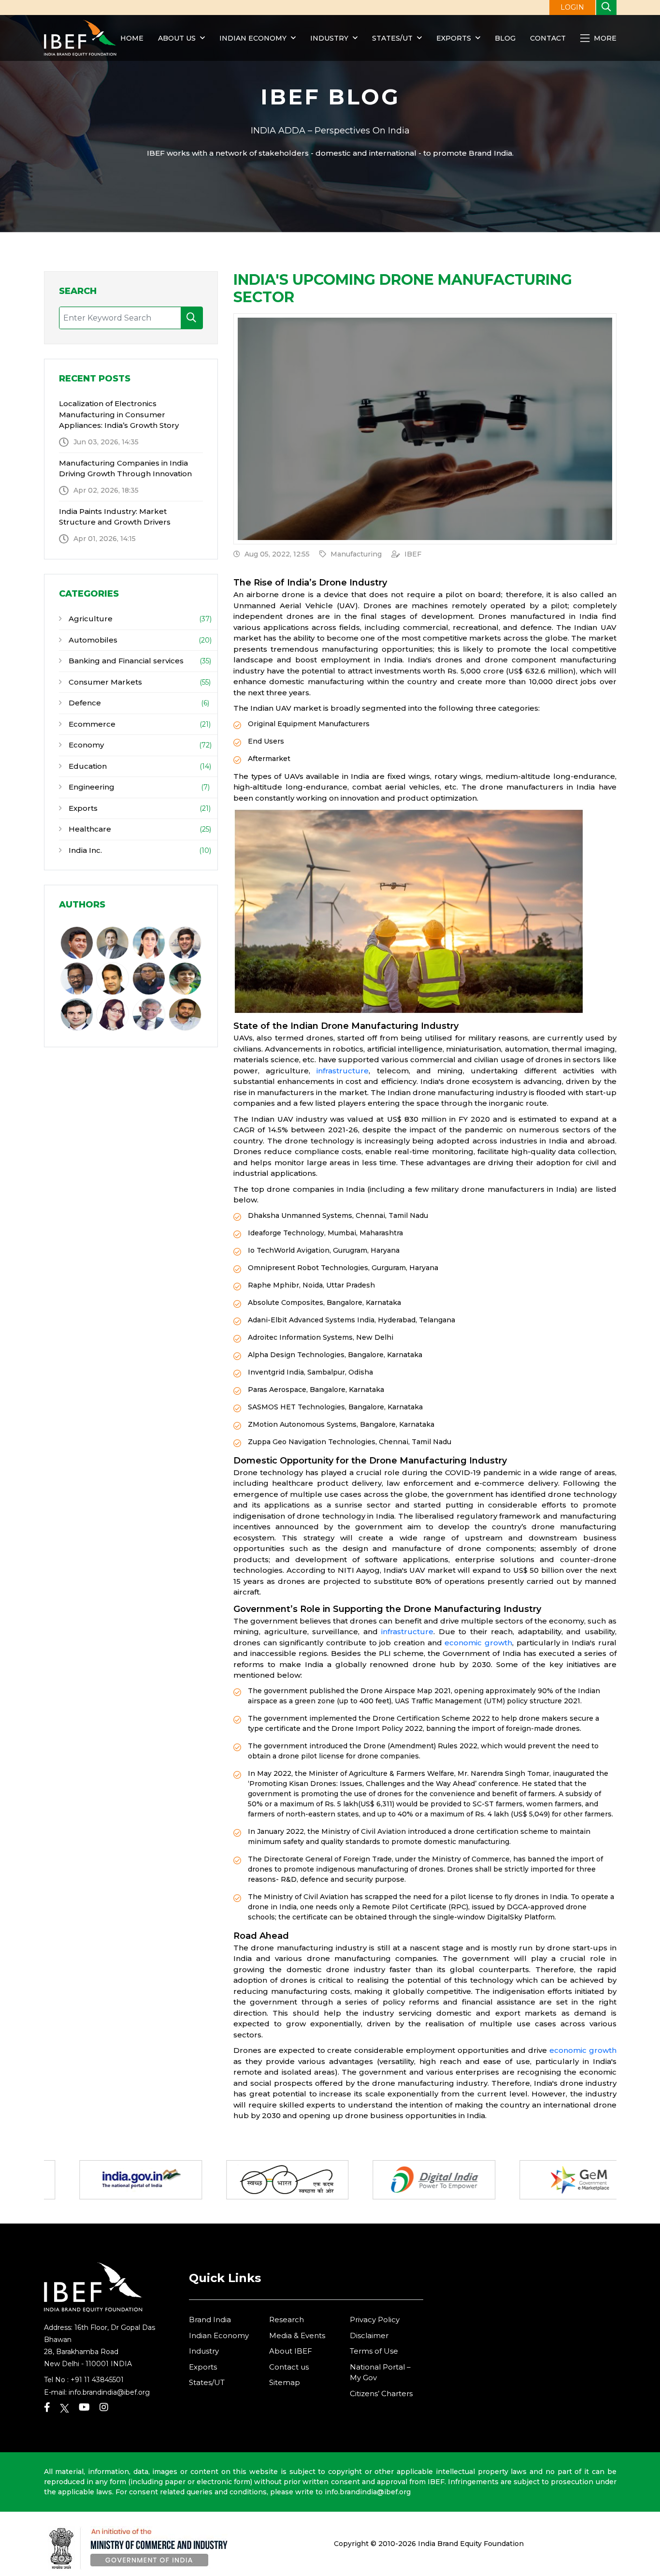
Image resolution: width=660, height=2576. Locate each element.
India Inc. (84, 850)
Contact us (289, 2367)
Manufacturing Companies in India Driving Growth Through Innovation (125, 468)
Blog (505, 38)
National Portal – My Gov (380, 2372)
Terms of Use (374, 2351)
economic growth (478, 1643)
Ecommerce (91, 724)
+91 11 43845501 (97, 2380)
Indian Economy (253, 38)
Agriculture (90, 619)
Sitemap (285, 2382)
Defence (84, 703)
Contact (548, 38)
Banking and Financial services (125, 661)
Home (132, 38)
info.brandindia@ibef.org (109, 2392)
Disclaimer (369, 2335)
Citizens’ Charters (381, 2393)
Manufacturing (356, 554)
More (604, 38)
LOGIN (572, 7)
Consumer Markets (104, 682)
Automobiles (92, 640)
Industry (330, 38)
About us (177, 38)
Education (87, 766)
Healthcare (89, 829)
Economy (85, 745)
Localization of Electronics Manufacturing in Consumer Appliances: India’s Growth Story (119, 414)
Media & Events (297, 2335)
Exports (454, 38)
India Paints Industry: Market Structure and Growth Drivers (115, 517)
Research (287, 2320)
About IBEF (291, 2351)
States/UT (392, 38)
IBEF (413, 554)
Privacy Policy (375, 2320)
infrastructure (343, 1071)
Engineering (91, 787)
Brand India (210, 2320)
